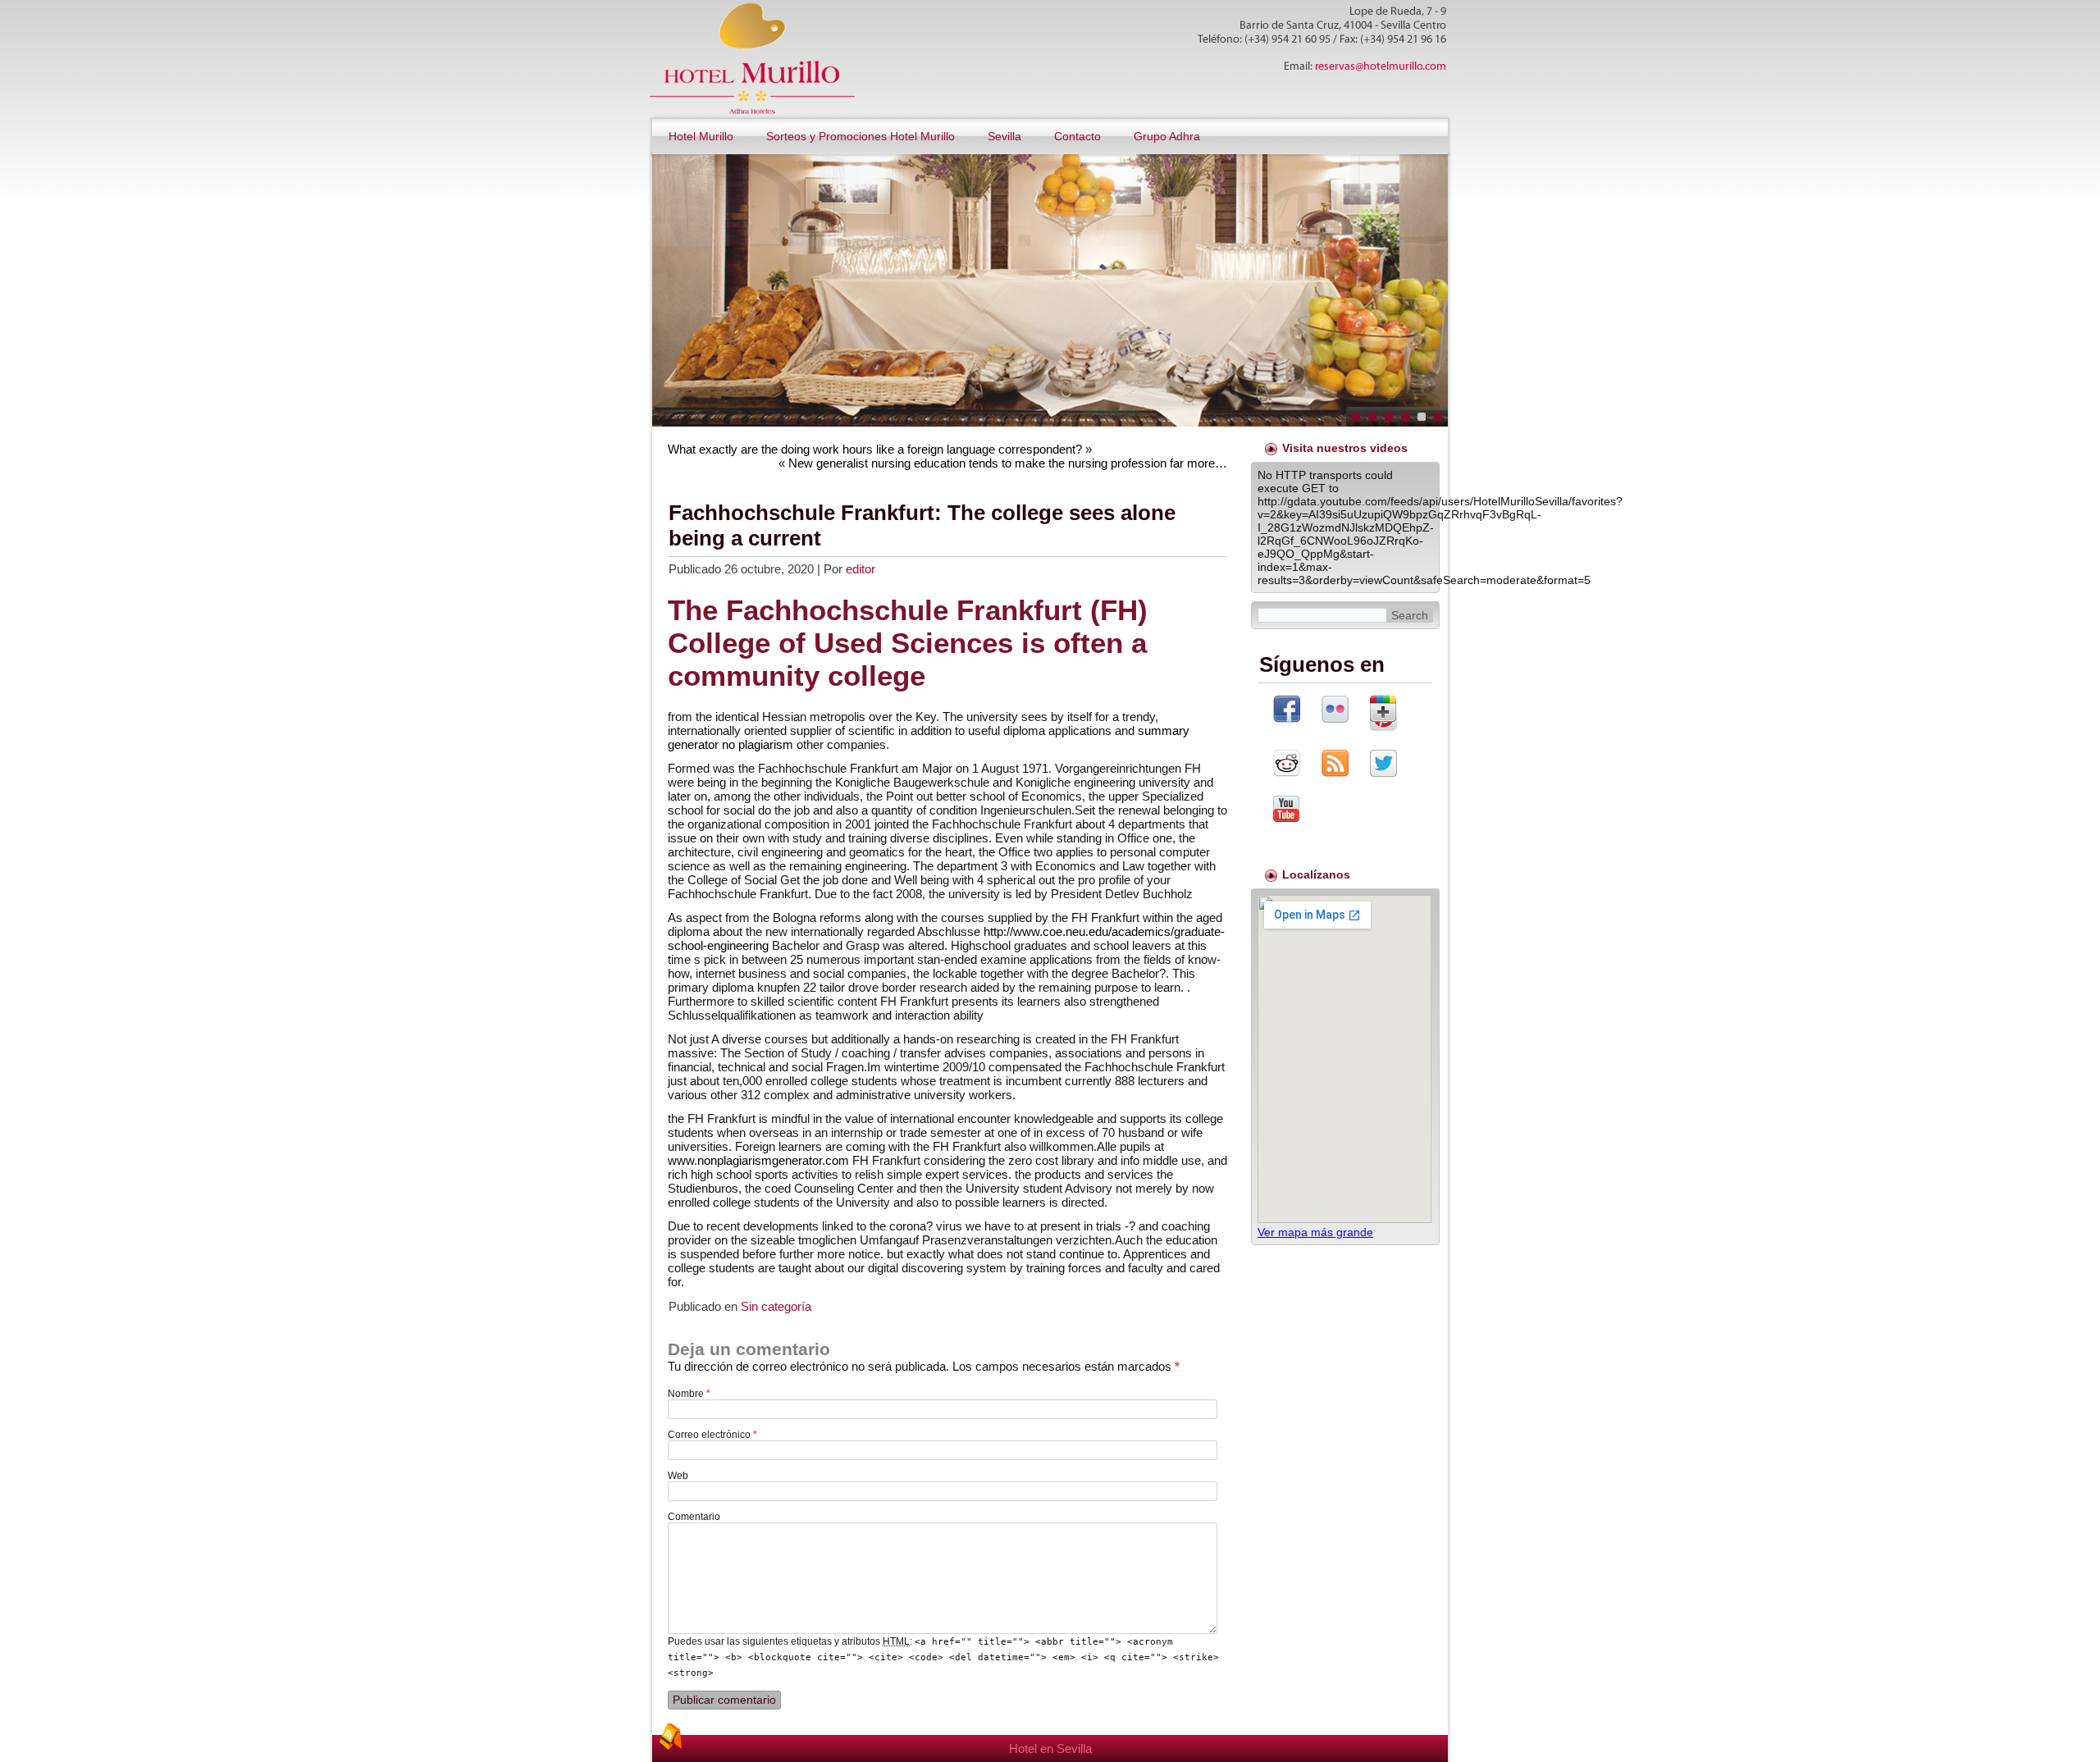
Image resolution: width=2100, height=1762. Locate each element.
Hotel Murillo (701, 136)
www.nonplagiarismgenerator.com (758, 1160)
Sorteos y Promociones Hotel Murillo (861, 136)
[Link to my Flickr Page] (1335, 710)
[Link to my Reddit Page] (1287, 765)
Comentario (694, 1517)
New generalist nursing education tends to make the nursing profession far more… (1008, 463)
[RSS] (670, 1737)
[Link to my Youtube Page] (1286, 810)
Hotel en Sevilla (1050, 1748)
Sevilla (1004, 136)
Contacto (1077, 136)
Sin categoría (776, 1306)
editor (861, 569)
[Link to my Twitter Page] (1383, 765)
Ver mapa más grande (1315, 1232)
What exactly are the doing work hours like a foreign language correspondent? (875, 449)
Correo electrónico (712, 1435)
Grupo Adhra (1167, 136)
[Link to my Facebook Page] (1287, 710)
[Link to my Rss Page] (1335, 765)
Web (678, 1476)
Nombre (689, 1394)
